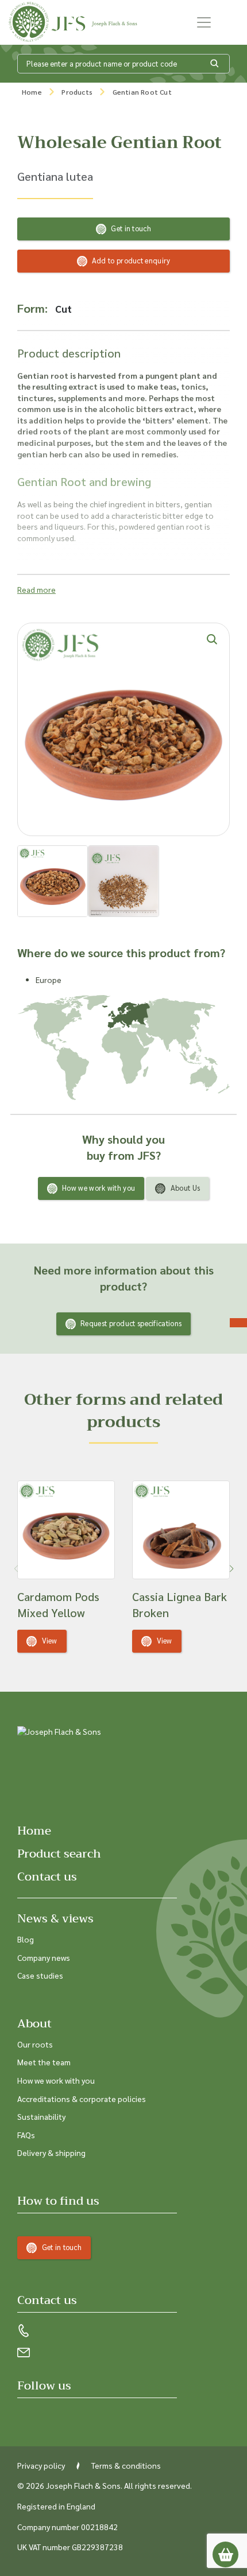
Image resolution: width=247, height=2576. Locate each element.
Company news (44, 1957)
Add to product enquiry (131, 260)
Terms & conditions (126, 2465)
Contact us (47, 1877)
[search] (215, 64)
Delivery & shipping (51, 2153)
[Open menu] (204, 22)
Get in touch (131, 228)
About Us (185, 1188)
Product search (59, 1854)
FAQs (26, 2135)
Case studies (40, 1975)
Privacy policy (41, 2465)
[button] (231, 1569)
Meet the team (44, 2062)
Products (77, 92)
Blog (26, 1939)
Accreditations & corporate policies (82, 2099)
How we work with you (99, 1188)
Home (32, 92)
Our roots (35, 2044)
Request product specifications (131, 1323)
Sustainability (41, 2116)
